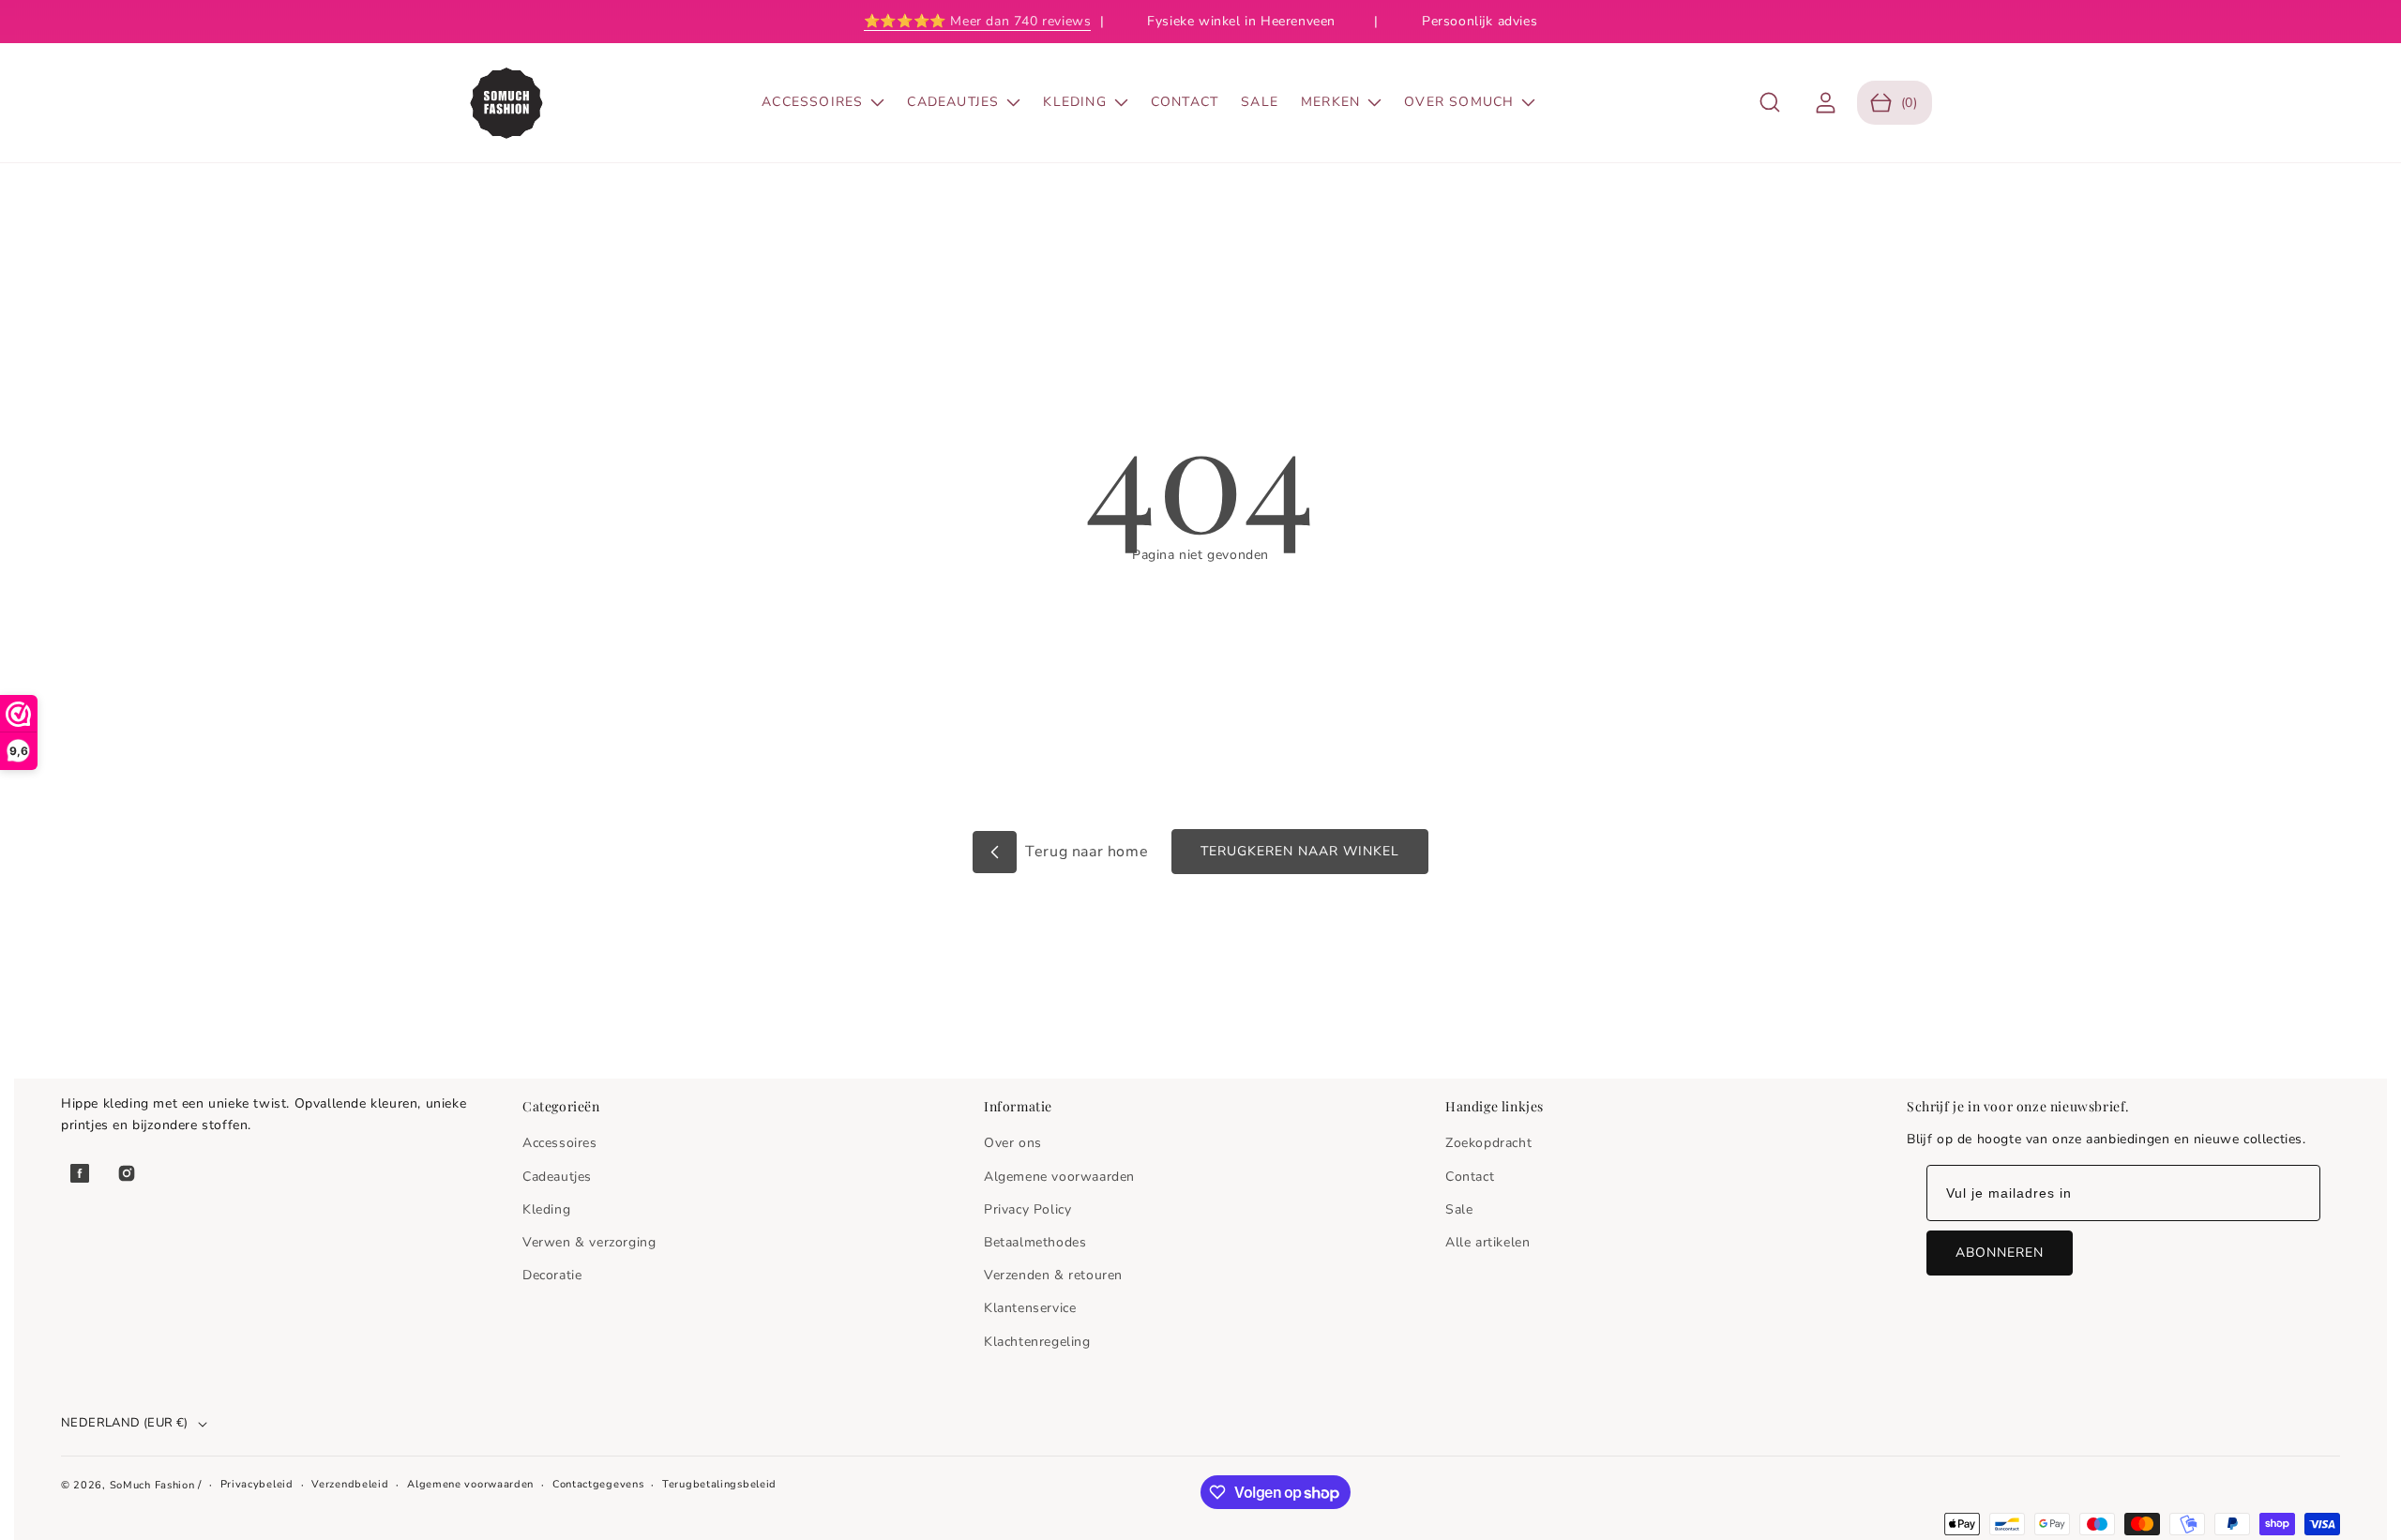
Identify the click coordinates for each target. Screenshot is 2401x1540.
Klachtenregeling (1037, 1342)
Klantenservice (1030, 1308)
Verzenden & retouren (1053, 1275)
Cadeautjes (557, 1177)
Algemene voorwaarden (1059, 1177)
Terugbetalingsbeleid (719, 1484)
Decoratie (552, 1275)
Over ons (1013, 1143)
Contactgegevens (598, 1484)
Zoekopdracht (1488, 1143)
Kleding (546, 1209)
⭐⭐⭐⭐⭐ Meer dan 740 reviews (978, 21)
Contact (1470, 1177)
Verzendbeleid (350, 1484)
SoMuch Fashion (152, 1485)
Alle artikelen (1487, 1242)
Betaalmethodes (1035, 1242)
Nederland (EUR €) (125, 1423)
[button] (1770, 103)
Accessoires (560, 1143)
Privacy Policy (1027, 1209)
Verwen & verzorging (589, 1242)
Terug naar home (1085, 852)
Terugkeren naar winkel (1300, 851)
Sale (1459, 1209)
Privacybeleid (257, 1484)
